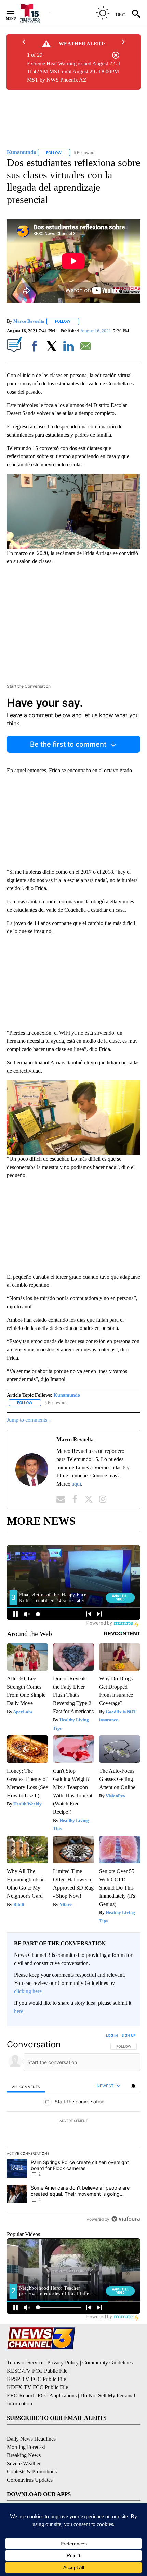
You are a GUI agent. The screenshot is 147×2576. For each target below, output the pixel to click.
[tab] (26, 2086)
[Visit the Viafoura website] (126, 2219)
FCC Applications (57, 2395)
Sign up (129, 2035)
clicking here (28, 1991)
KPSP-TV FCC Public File (36, 2379)
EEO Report (20, 2395)
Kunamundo (67, 1395)
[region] (73, 2129)
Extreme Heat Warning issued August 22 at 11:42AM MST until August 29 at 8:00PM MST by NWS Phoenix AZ (73, 72)
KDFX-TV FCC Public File (37, 2387)
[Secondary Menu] (16, 14)
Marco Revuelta (29, 321)
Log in (112, 2035)
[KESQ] (34, 13)
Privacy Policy (63, 2363)
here (19, 2011)
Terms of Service (25, 2363)
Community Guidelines (108, 2363)
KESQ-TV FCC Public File (37, 2371)
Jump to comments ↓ (29, 1420)
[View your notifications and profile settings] (133, 2086)
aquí (76, 1484)
